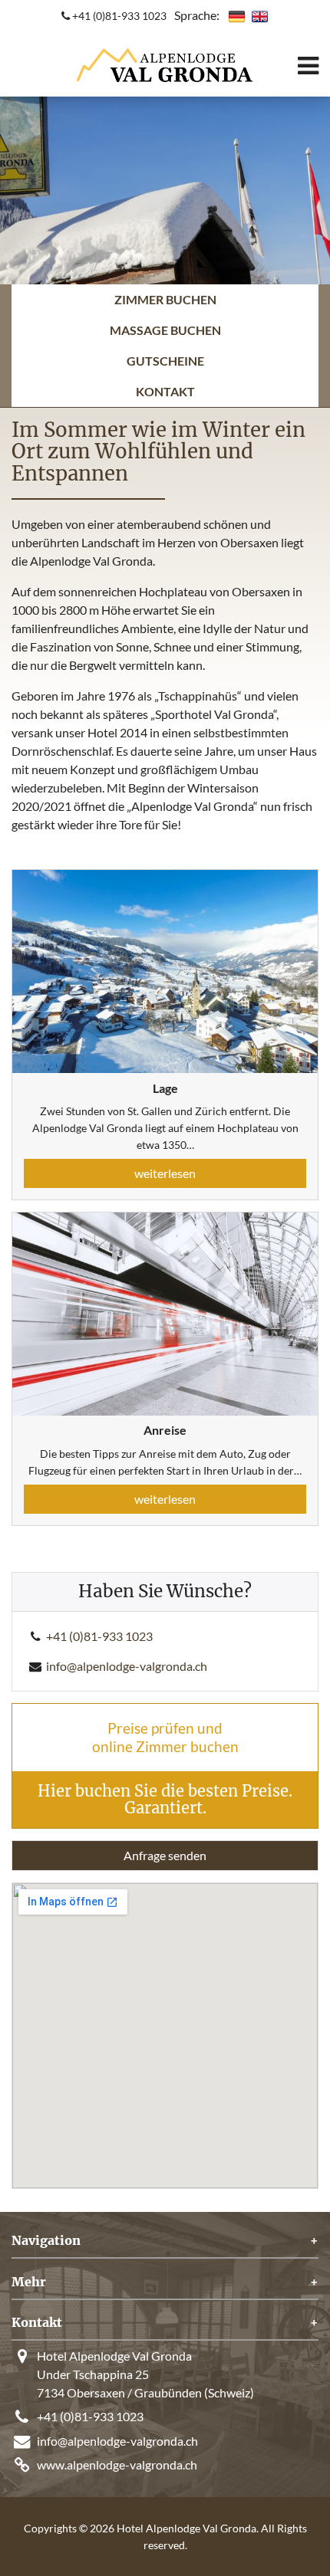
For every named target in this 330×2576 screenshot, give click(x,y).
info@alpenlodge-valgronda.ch (127, 1666)
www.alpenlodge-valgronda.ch (117, 2464)
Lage (165, 1088)
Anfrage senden (165, 1855)
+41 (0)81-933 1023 (118, 16)
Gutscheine (165, 361)
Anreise (165, 1430)
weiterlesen (165, 1173)
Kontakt (165, 391)
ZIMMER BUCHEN (165, 299)
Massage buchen (165, 330)
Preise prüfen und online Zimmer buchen (165, 1737)
